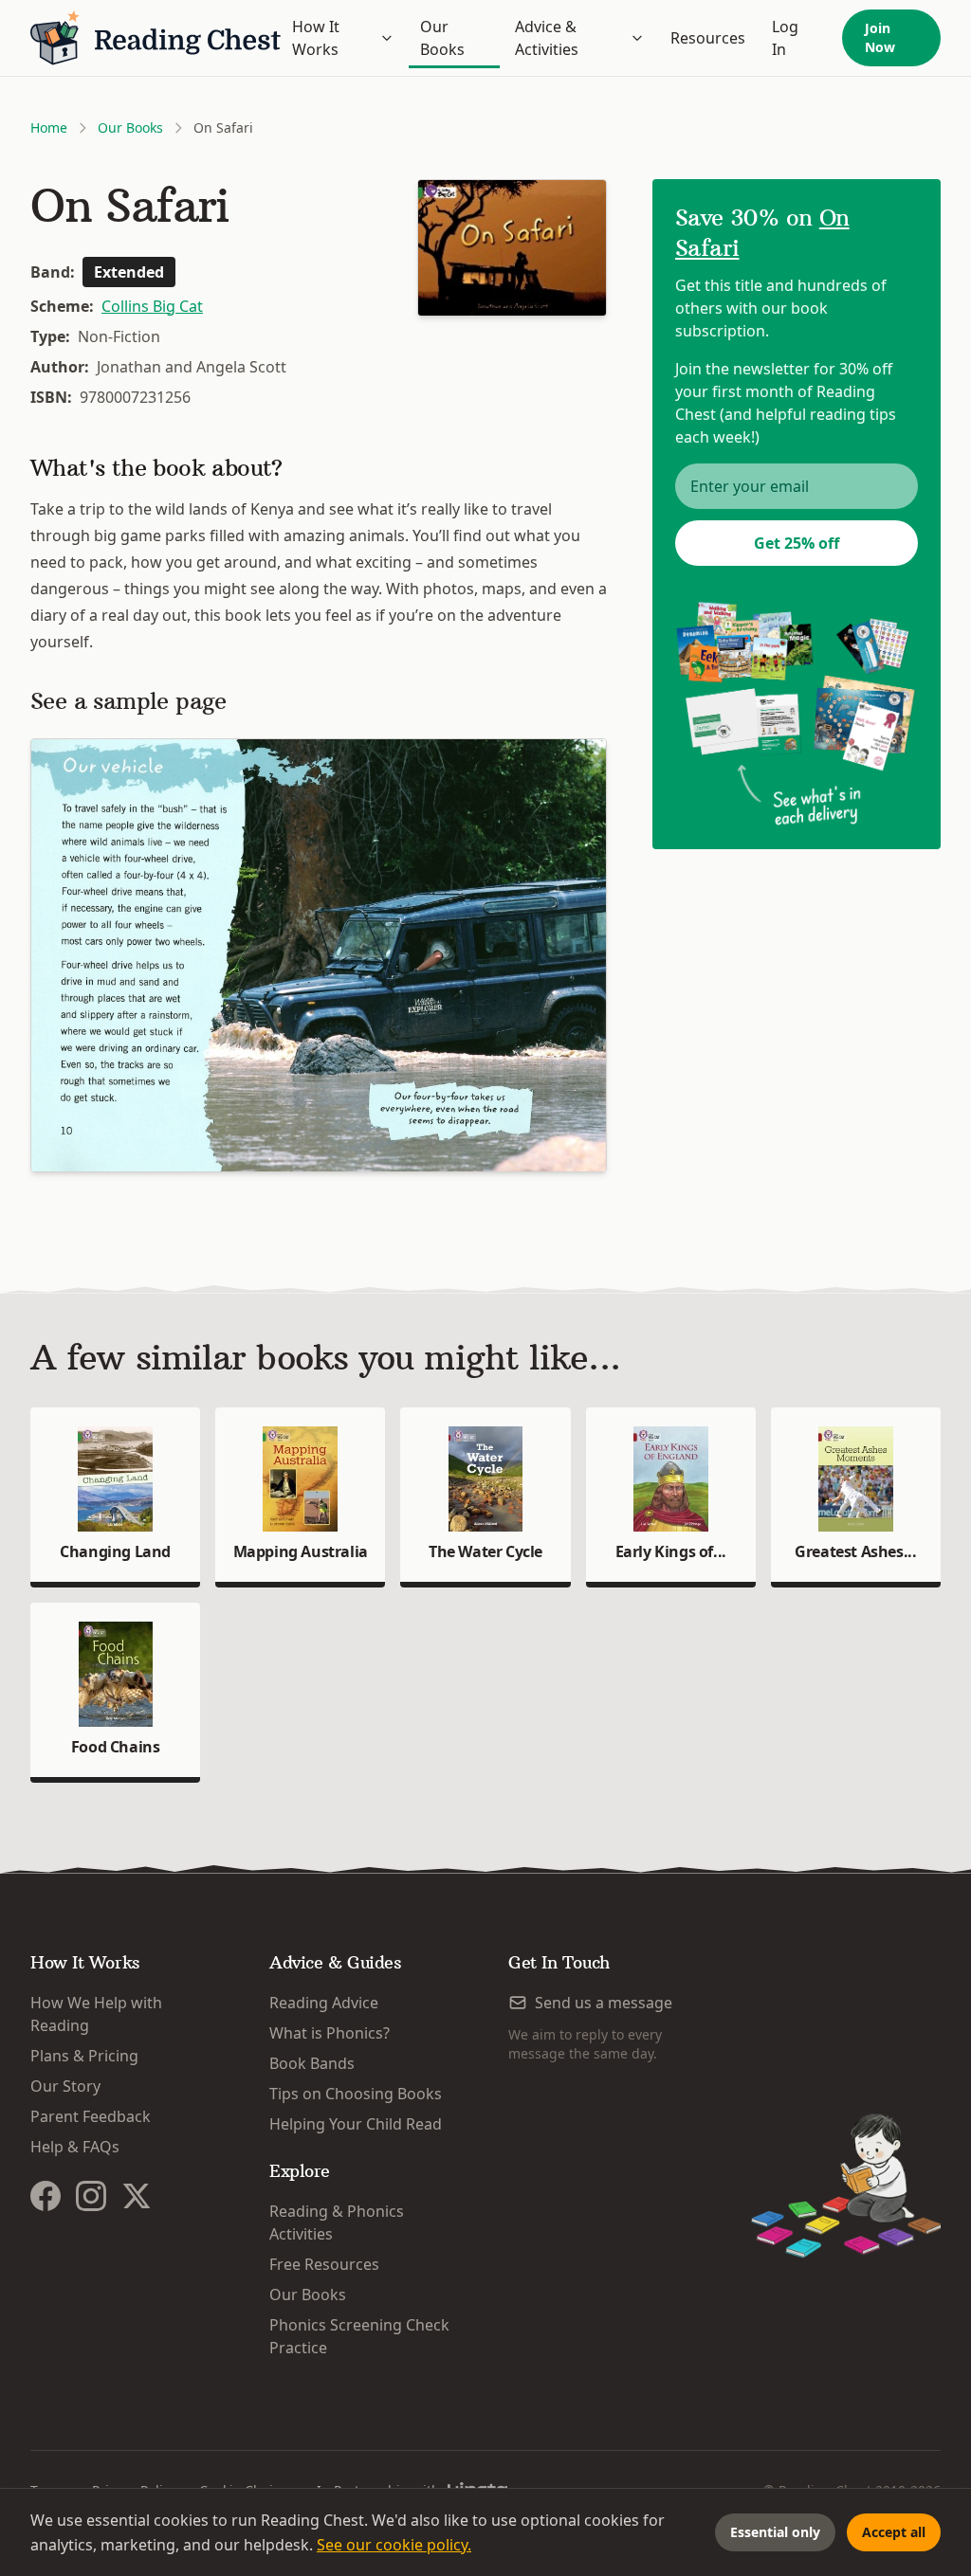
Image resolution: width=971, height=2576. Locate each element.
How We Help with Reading (96, 2014)
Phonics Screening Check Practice (359, 2336)
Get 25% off (797, 543)
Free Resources (324, 2264)
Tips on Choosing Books (356, 2094)
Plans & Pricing (84, 2056)
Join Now (880, 37)
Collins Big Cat (152, 306)
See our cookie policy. (394, 2545)
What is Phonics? (330, 2033)
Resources (708, 38)
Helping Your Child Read (356, 2124)
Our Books (442, 38)
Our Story (65, 2086)
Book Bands (312, 2063)
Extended (129, 272)
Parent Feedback (91, 2116)
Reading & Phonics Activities (337, 2222)
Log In (785, 38)
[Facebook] (46, 2196)
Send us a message (604, 2003)
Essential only (775, 2532)
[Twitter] (137, 2196)
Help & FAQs (75, 2147)
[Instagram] (91, 2196)
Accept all (894, 2532)
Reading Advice (324, 2003)
